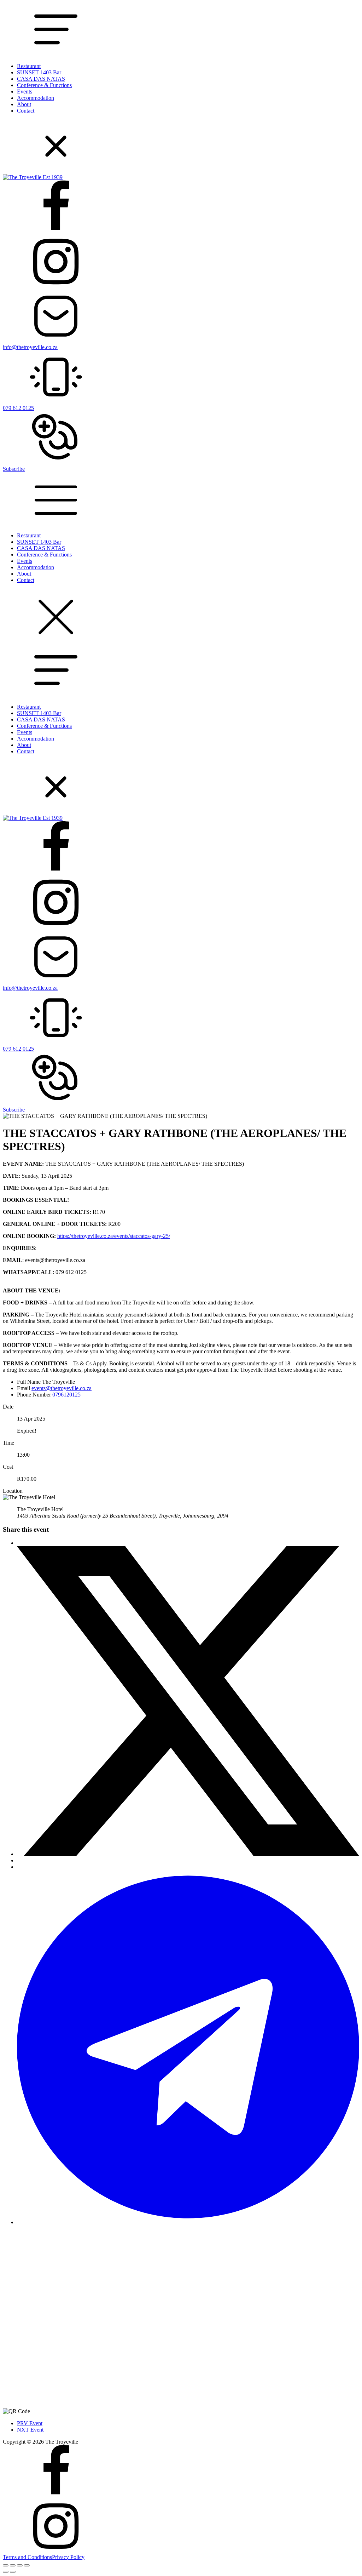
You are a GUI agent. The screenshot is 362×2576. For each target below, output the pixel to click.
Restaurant (29, 66)
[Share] (20, 2565)
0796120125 (66, 1395)
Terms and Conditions (27, 2557)
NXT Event (30, 2430)
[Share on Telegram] (188, 2222)
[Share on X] (188, 1854)
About (24, 104)
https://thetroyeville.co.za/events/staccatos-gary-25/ (114, 1236)
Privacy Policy (68, 2557)
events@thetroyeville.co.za (62, 1388)
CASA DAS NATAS (41, 79)
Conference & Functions (44, 85)
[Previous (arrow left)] (6, 2572)
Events (25, 92)
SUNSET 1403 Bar (39, 72)
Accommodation (36, 98)
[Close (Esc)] (27, 2565)
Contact (26, 111)
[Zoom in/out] (6, 2565)
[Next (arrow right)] (13, 2572)
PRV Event (30, 2423)
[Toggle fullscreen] (13, 2565)
